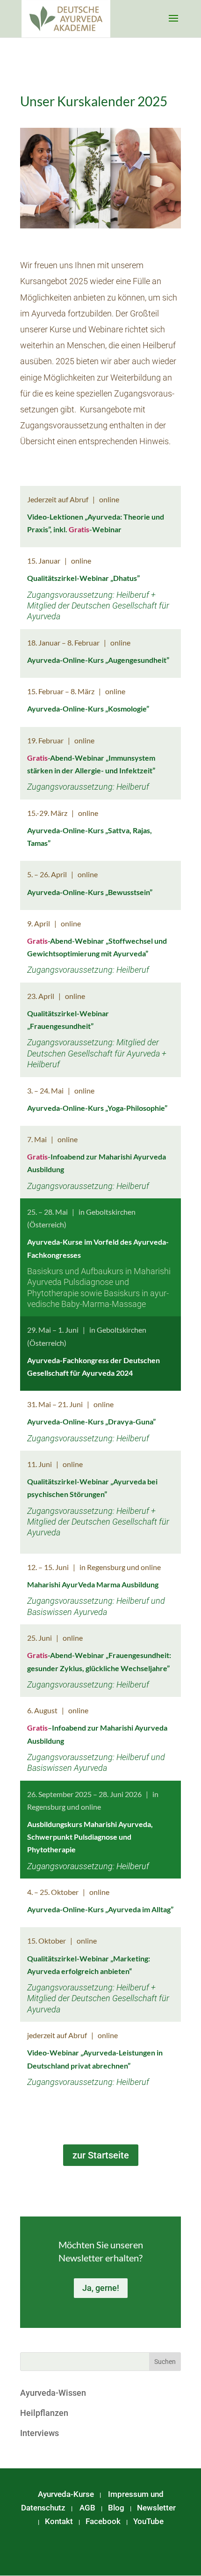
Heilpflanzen (44, 2413)
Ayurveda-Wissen (53, 2393)
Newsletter (156, 2508)
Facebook (103, 2521)
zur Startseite (101, 2155)
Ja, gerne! (101, 2288)
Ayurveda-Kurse (66, 2494)
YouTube (148, 2521)
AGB (87, 2508)
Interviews (39, 2433)
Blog (116, 2508)
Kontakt (59, 2521)
